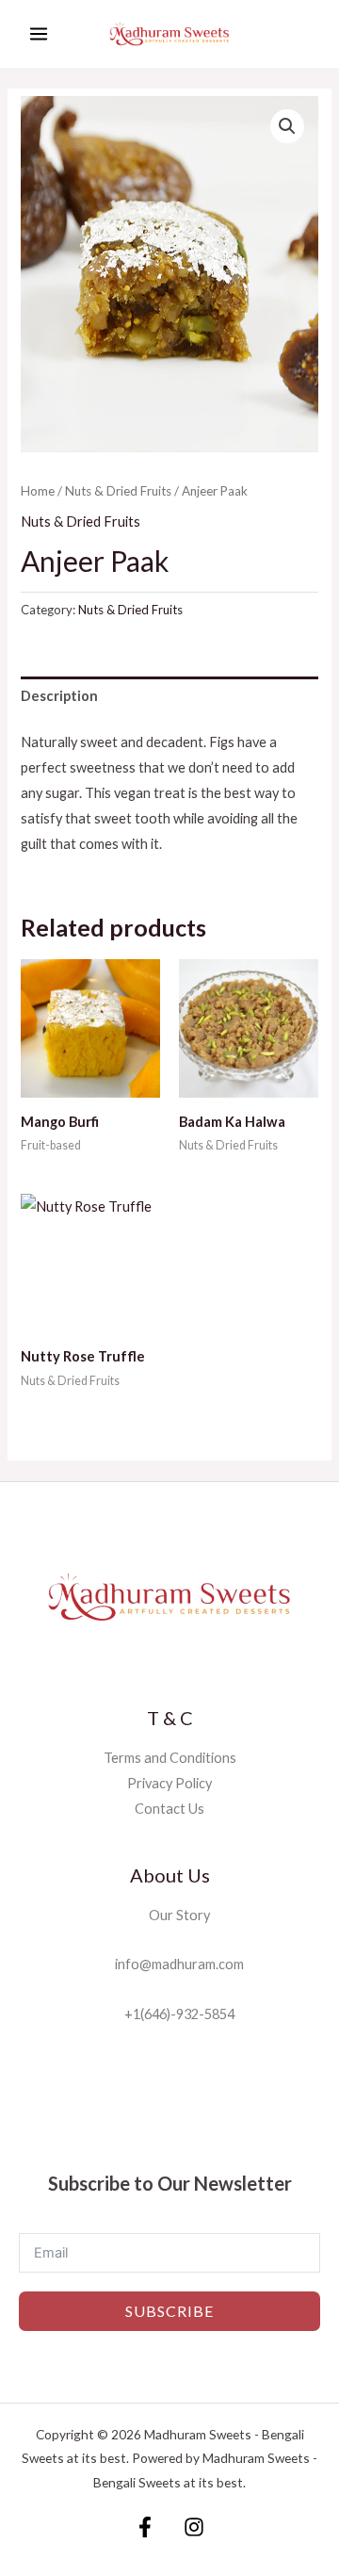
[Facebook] (145, 2527)
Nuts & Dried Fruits (118, 491)
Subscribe (169, 2311)
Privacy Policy (169, 1783)
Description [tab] (59, 696)
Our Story (175, 1915)
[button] (287, 126)
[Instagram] (194, 2527)
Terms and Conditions (170, 1758)
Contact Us (169, 1809)
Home (38, 491)
